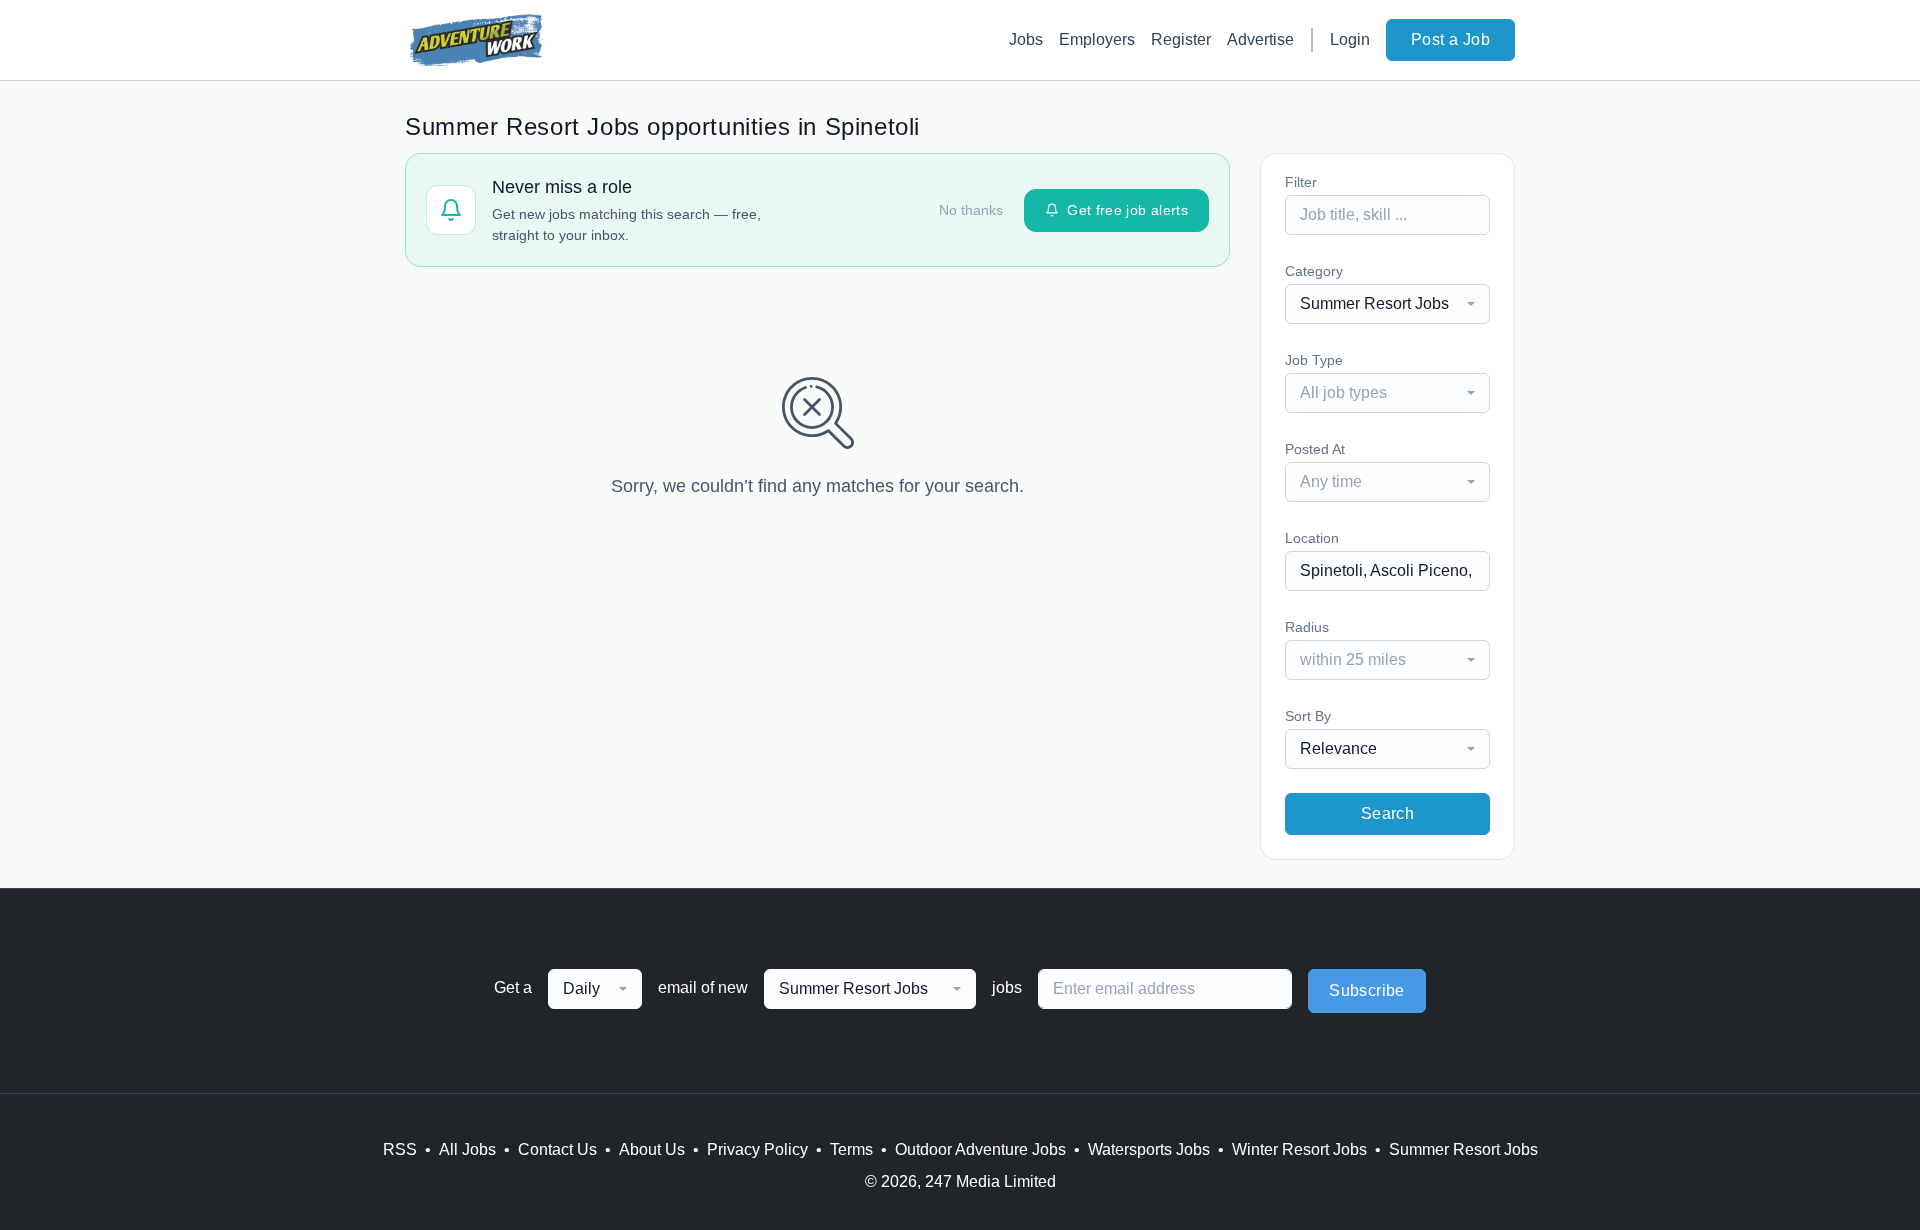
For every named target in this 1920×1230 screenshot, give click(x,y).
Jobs (1026, 39)
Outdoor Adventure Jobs (980, 1149)
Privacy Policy (757, 1149)
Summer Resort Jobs (1463, 1149)
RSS (400, 1149)
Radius (1307, 627)
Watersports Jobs (1149, 1149)
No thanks (971, 210)
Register (1181, 39)
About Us (652, 1149)
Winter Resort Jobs (1299, 1149)
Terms (851, 1149)
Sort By (1308, 716)
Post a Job (1450, 39)
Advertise (1260, 39)
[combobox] (1387, 304)
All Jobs (467, 1149)
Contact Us (557, 1149)
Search (1387, 813)
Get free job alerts (1127, 210)
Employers (1097, 39)
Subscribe (1367, 990)
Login (1350, 39)
